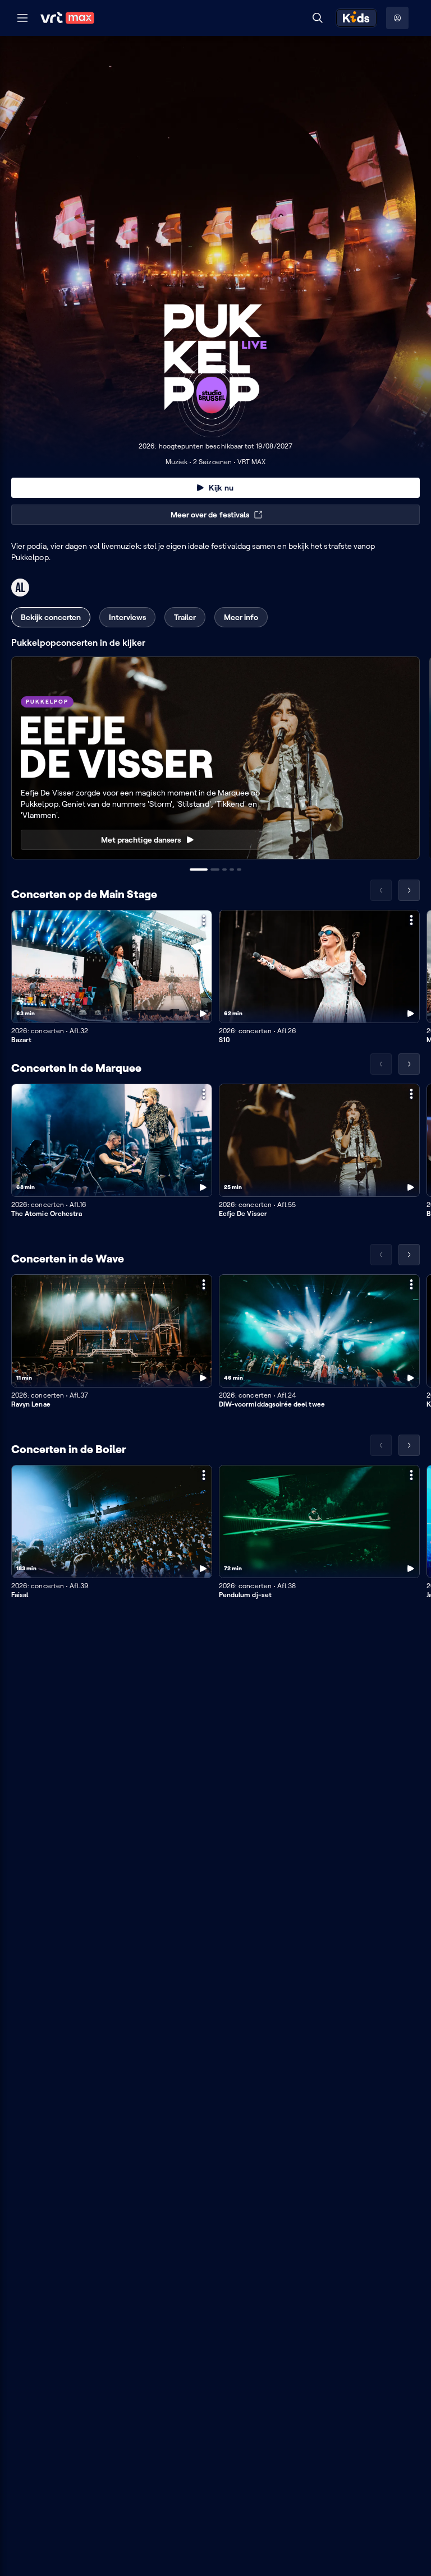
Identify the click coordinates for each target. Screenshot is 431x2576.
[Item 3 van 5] (224, 870)
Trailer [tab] (185, 617)
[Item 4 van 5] (232, 870)
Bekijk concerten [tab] (51, 617)
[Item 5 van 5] (239, 870)
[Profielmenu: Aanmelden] (397, 18)
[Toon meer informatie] (204, 920)
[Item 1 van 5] (199, 870)
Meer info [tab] (241, 617)
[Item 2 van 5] (215, 870)
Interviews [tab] (127, 617)
